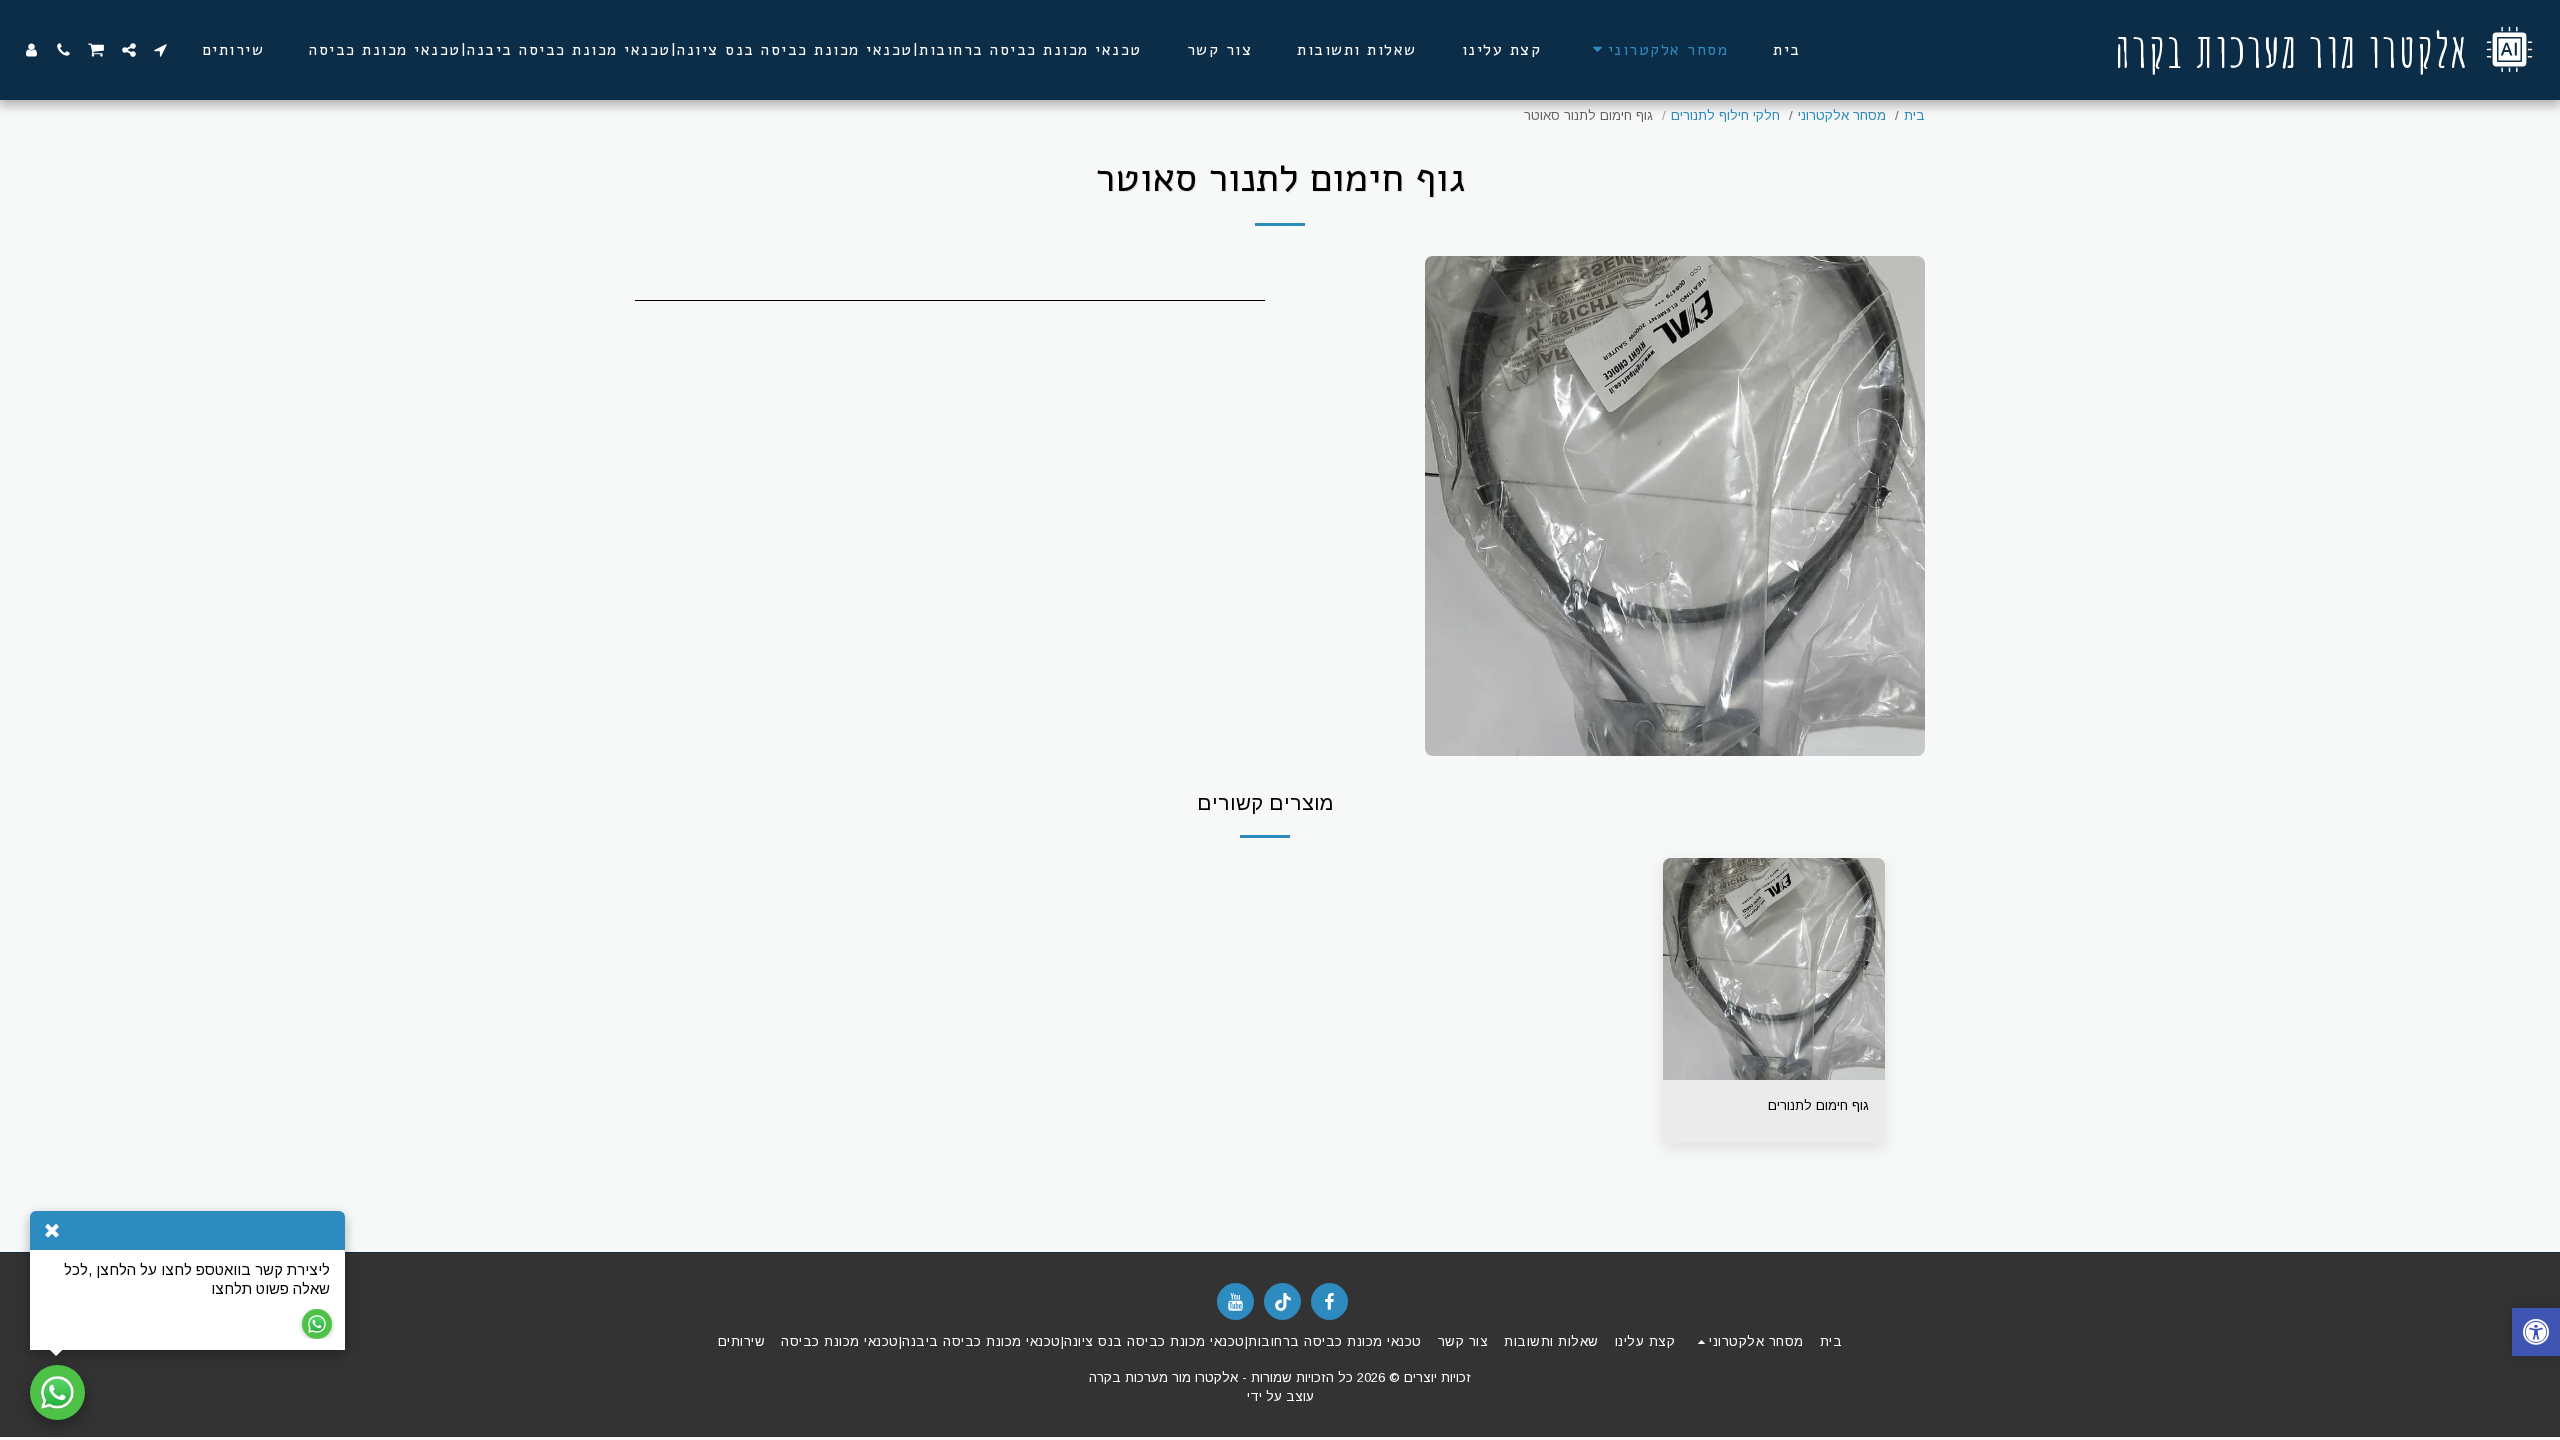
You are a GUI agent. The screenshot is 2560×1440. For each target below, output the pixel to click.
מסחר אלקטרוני (1842, 115)
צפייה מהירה (1774, 1073)
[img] (1774, 969)
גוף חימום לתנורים (1818, 1105)
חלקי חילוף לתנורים (1725, 115)
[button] (161, 50)
